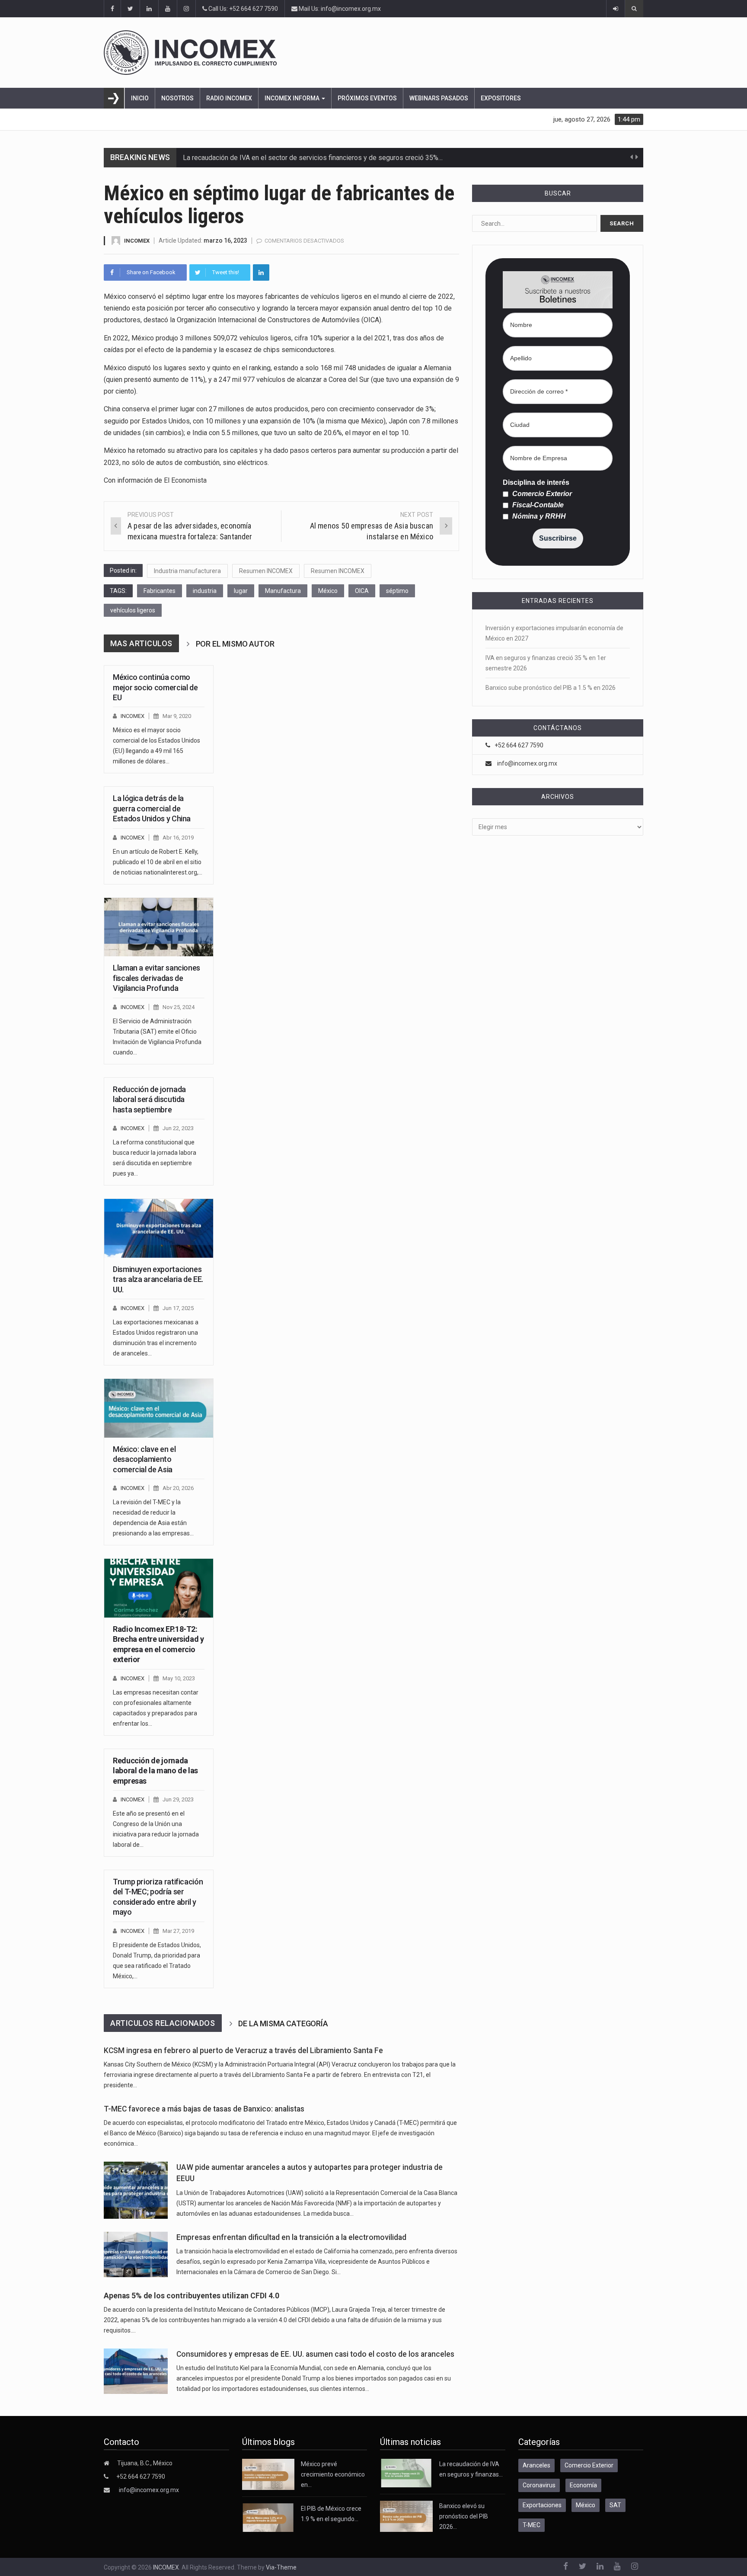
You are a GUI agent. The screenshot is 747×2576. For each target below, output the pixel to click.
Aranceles (536, 2465)
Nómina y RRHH (538, 516)
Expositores (501, 98)
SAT (615, 2505)
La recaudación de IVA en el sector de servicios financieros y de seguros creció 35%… (313, 158)
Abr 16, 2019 (178, 838)
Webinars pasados (439, 98)
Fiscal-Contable (537, 505)
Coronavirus (539, 2485)
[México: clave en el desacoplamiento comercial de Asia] (159, 1408)
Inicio (140, 98)
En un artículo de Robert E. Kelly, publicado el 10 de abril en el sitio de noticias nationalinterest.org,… (158, 862)
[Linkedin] (261, 272)
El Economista (185, 480)
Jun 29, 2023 (178, 1799)
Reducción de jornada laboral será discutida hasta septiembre (149, 1099)
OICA (362, 591)
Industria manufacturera (187, 571)
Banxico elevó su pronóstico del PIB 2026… (464, 2516)
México (328, 591)
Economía (583, 2485)
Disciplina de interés (536, 483)
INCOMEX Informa (293, 98)
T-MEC (532, 2525)
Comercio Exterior (541, 494)
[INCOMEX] (373, 53)
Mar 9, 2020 (177, 716)
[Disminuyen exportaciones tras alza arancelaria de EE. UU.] (159, 1228)
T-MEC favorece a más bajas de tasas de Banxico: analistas (204, 2109)
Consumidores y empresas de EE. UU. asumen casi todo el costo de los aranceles (315, 2354)
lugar (241, 591)
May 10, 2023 (179, 1678)
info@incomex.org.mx (527, 763)
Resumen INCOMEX (266, 571)
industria (205, 591)
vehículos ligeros (133, 610)
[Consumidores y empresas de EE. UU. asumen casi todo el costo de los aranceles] (136, 2371)
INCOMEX (137, 241)
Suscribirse (558, 538)
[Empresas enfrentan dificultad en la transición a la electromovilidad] (136, 2254)
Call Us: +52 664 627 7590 (243, 9)
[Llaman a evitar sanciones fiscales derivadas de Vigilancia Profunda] (159, 927)
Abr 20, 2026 (178, 1488)
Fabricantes (160, 591)
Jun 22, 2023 (178, 1128)
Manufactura (283, 591)
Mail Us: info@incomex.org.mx (339, 9)
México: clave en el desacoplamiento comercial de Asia (144, 1459)
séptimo (397, 591)
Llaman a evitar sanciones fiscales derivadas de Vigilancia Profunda (156, 978)
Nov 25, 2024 (179, 1007)
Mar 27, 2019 (178, 1931)
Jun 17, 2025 (178, 1308)
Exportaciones (542, 2505)
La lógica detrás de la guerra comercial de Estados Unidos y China (152, 808)
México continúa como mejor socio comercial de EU (155, 687)
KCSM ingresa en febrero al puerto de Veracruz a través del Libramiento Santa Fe (243, 2051)
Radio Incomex (229, 98)
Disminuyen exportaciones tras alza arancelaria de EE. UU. (158, 1279)
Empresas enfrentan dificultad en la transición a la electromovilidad (291, 2237)
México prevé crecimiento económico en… (333, 2474)
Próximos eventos (367, 98)
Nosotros (177, 98)
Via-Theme (281, 2567)
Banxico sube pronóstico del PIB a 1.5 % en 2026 (551, 688)
